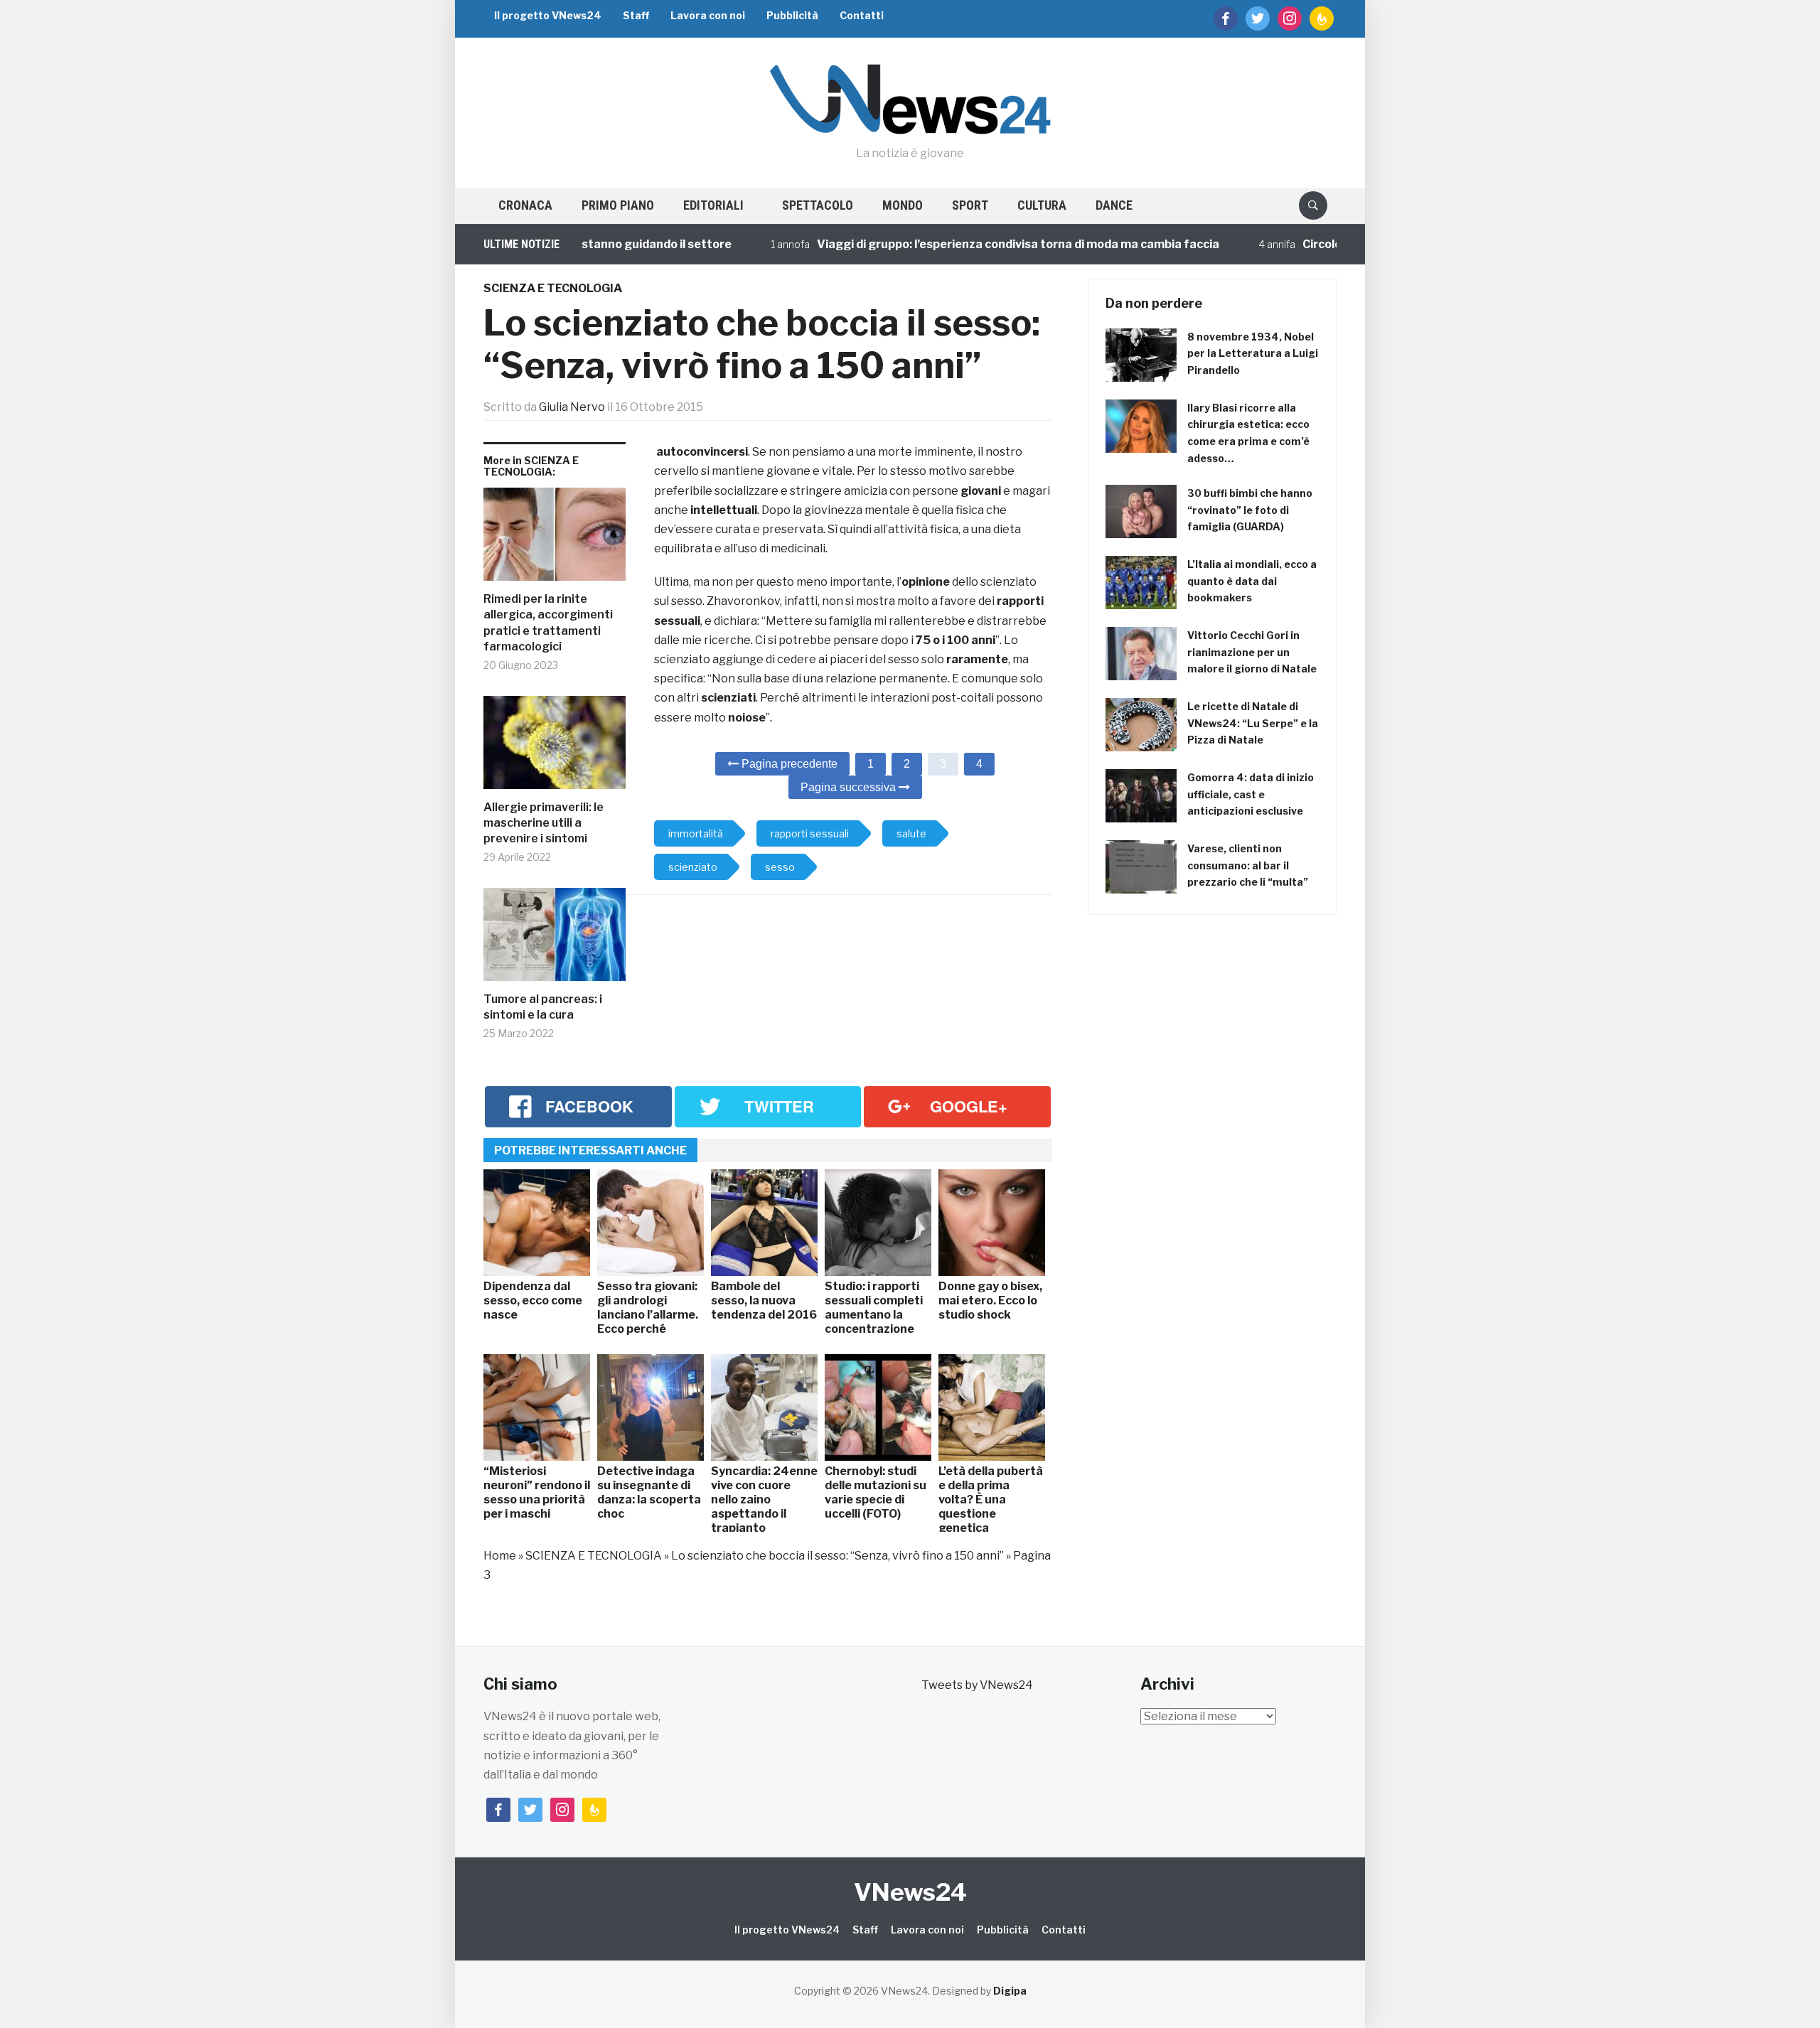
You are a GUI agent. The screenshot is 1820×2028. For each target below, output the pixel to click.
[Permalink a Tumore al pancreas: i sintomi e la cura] (555, 940)
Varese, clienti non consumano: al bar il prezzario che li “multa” (1248, 865)
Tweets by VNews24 (977, 1685)
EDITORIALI (713, 205)
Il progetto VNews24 (548, 15)
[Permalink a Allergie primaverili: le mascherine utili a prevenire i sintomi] (555, 748)
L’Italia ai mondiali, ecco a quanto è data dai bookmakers (1252, 581)
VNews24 (910, 1892)
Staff (636, 15)
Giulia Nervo (572, 407)
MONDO (903, 205)
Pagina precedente (788, 764)
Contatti (862, 15)
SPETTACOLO (818, 205)
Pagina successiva (850, 787)
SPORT (970, 205)
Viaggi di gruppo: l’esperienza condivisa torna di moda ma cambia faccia (965, 244)
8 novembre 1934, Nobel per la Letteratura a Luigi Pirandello (1253, 354)
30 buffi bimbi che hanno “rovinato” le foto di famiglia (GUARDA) (1250, 510)
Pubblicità (792, 15)
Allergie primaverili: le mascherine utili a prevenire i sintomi (544, 823)
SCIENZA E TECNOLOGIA (553, 288)
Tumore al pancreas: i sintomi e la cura (543, 1007)
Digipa (1010, 1991)
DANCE (1114, 205)
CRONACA (525, 205)
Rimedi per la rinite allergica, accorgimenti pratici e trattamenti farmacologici (548, 623)
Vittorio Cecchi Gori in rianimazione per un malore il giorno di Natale (1252, 652)
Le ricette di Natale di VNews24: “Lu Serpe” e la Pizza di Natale (1253, 723)
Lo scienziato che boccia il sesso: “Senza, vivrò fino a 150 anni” (837, 1556)
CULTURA (1042, 205)
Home (500, 1556)
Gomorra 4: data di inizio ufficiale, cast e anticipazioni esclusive (1251, 794)
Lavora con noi (708, 15)
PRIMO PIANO (618, 205)
